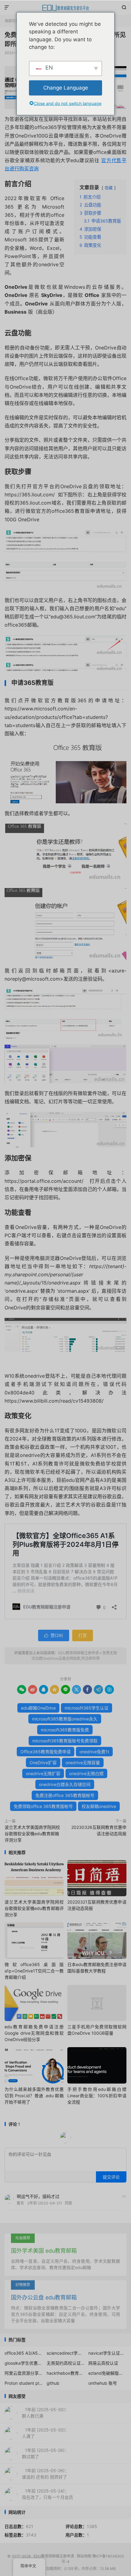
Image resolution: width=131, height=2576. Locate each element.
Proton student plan (24, 2383)
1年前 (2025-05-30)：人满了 (46, 2433)
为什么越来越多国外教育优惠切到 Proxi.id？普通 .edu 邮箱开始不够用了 (34, 2096)
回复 (69, 2203)
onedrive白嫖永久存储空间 (65, 1784)
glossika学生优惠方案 (24, 2363)
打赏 (83, 1635)
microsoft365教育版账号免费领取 (65, 1741)
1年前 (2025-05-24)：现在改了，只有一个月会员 (48, 2494)
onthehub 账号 (103, 2383)
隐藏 (109, 188)
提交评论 (111, 2177)
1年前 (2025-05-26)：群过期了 (45, 2453)
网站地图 (84, 2556)
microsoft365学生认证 (87, 1708)
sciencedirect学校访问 (66, 2353)
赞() (54, 1635)
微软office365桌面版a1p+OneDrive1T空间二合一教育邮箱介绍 (34, 1971)
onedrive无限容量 (83, 1763)
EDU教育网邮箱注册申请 (65, 8)
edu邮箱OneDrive (38, 1708)
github (53, 2383)
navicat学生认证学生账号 (107, 2353)
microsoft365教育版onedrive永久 (65, 1719)
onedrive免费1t (94, 1752)
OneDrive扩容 (43, 1763)
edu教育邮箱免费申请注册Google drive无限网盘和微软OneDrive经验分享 (34, 2033)
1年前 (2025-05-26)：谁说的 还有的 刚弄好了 (45, 2474)
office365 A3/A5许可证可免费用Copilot (24, 2353)
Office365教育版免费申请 (46, 1752)
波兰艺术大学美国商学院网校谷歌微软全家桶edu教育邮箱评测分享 (32, 1834)
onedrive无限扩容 (43, 1773)
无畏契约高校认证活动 (66, 2363)
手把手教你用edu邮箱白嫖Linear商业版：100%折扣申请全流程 (97, 2096)
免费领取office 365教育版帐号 (43, 1806)
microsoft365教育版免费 (65, 1730)
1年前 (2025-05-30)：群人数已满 (46, 2413)
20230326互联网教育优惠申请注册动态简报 (99, 1830)
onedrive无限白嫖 (86, 1773)
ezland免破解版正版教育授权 (107, 2373)
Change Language (66, 87)
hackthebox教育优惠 (66, 2373)
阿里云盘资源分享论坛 (24, 2373)
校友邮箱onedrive (99, 1806)
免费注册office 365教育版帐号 (65, 1795)
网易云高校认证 (103, 2363)
